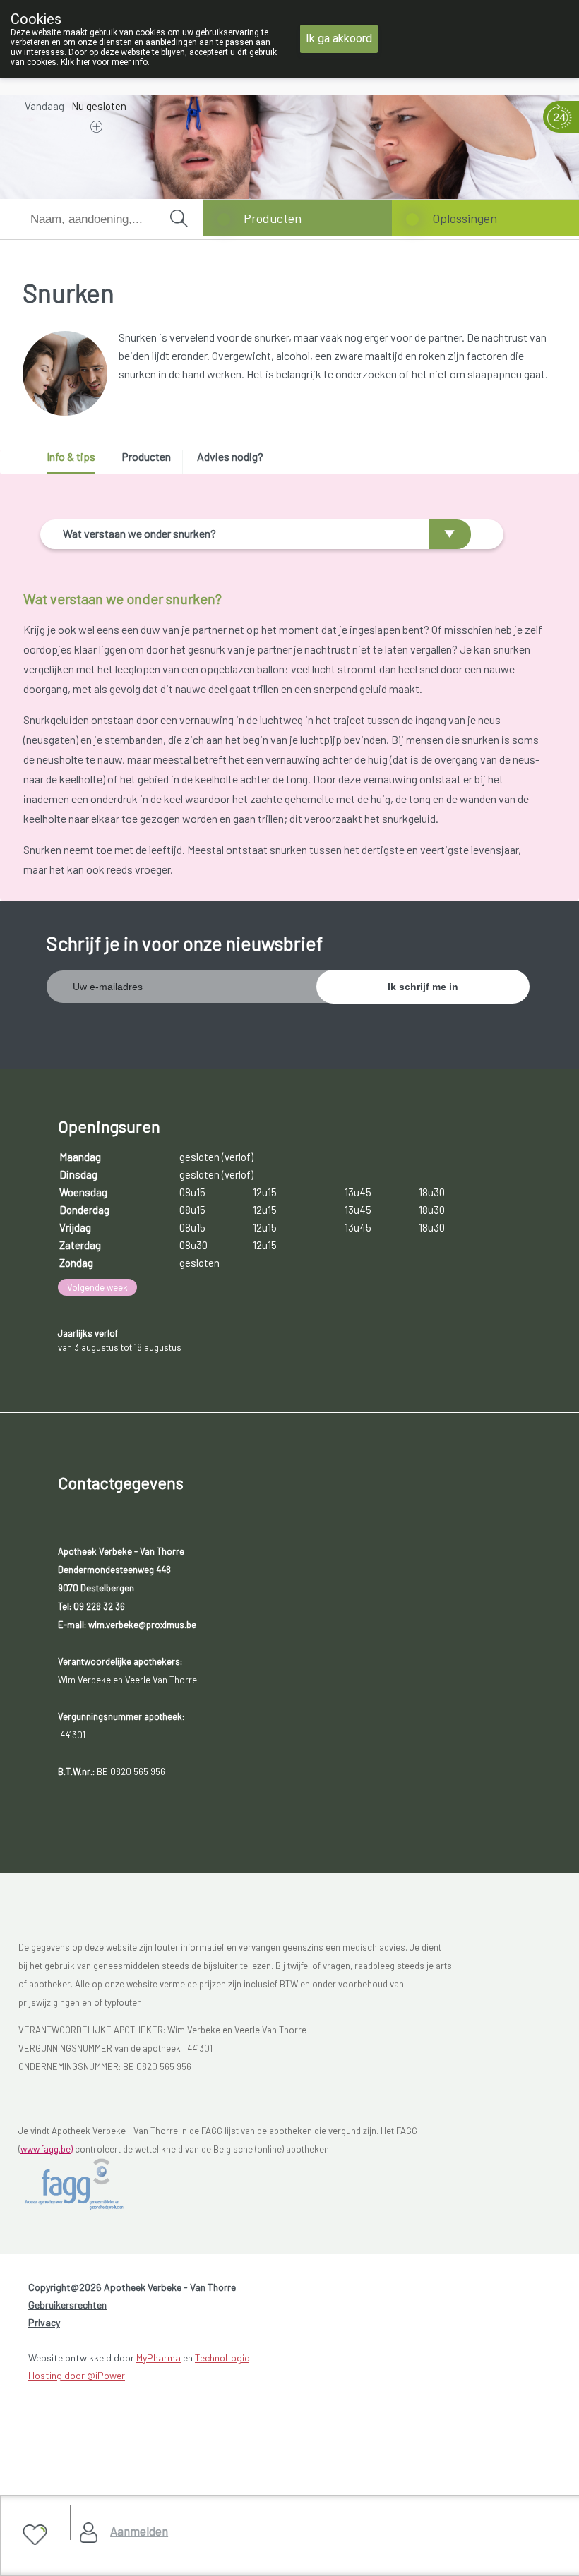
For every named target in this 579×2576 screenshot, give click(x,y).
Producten (273, 218)
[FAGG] (89, 2184)
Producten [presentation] (146, 456)
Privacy (44, 2322)
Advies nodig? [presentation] (230, 456)
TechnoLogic (222, 2358)
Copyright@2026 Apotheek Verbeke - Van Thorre (132, 2287)
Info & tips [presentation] (71, 456)
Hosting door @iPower (77, 2375)
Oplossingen (465, 218)
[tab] (76, 462)
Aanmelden (139, 2531)
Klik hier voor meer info (104, 62)
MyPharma (159, 2358)
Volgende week (97, 1287)
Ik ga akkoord (339, 38)
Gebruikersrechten (67, 2305)
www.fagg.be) (47, 2149)
